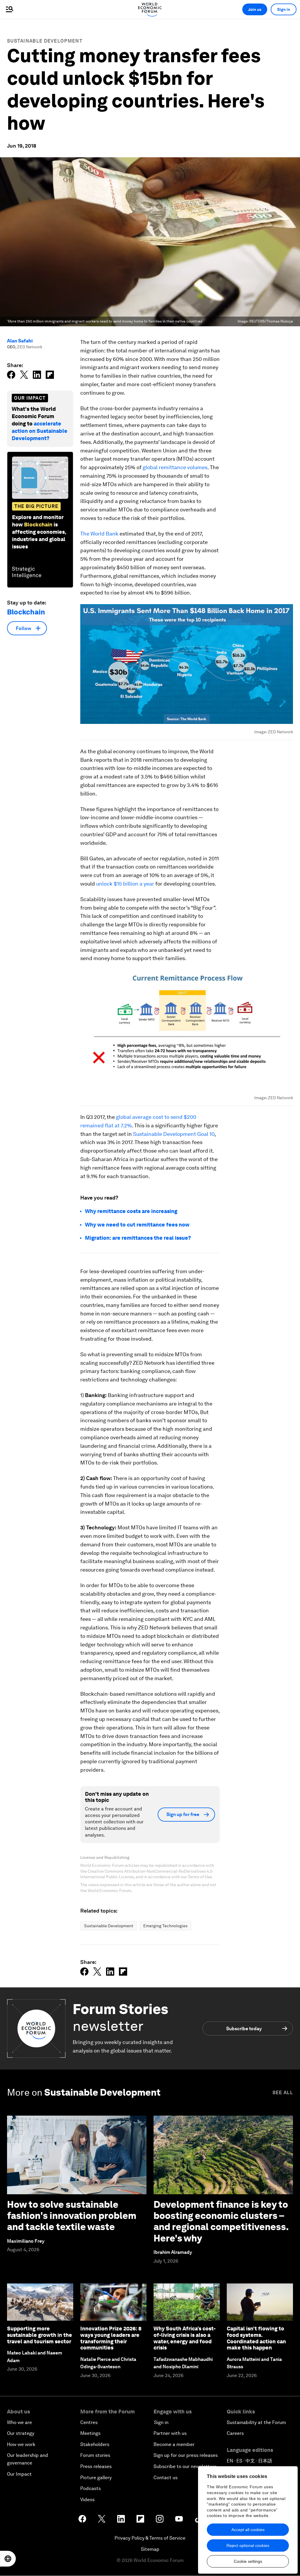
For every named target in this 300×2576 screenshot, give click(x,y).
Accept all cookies (248, 2530)
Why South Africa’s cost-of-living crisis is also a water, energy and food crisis (185, 2338)
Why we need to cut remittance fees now (137, 1225)
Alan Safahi (20, 341)
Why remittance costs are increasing (131, 1211)
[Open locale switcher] (8, 2559)
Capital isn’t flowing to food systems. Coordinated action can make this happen (256, 2338)
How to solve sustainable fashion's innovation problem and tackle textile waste (72, 2216)
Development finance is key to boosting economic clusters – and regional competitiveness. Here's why (221, 2221)
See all (283, 2093)
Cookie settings (248, 2561)
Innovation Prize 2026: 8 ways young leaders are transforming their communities (111, 2338)
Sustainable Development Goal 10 (174, 1134)
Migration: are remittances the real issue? (138, 1238)
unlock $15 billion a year (125, 884)
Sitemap (150, 2549)
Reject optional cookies (248, 2545)
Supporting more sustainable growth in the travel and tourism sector (40, 2335)
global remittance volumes (174, 467)
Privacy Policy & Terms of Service (150, 2538)
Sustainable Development (45, 41)
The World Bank (99, 534)
